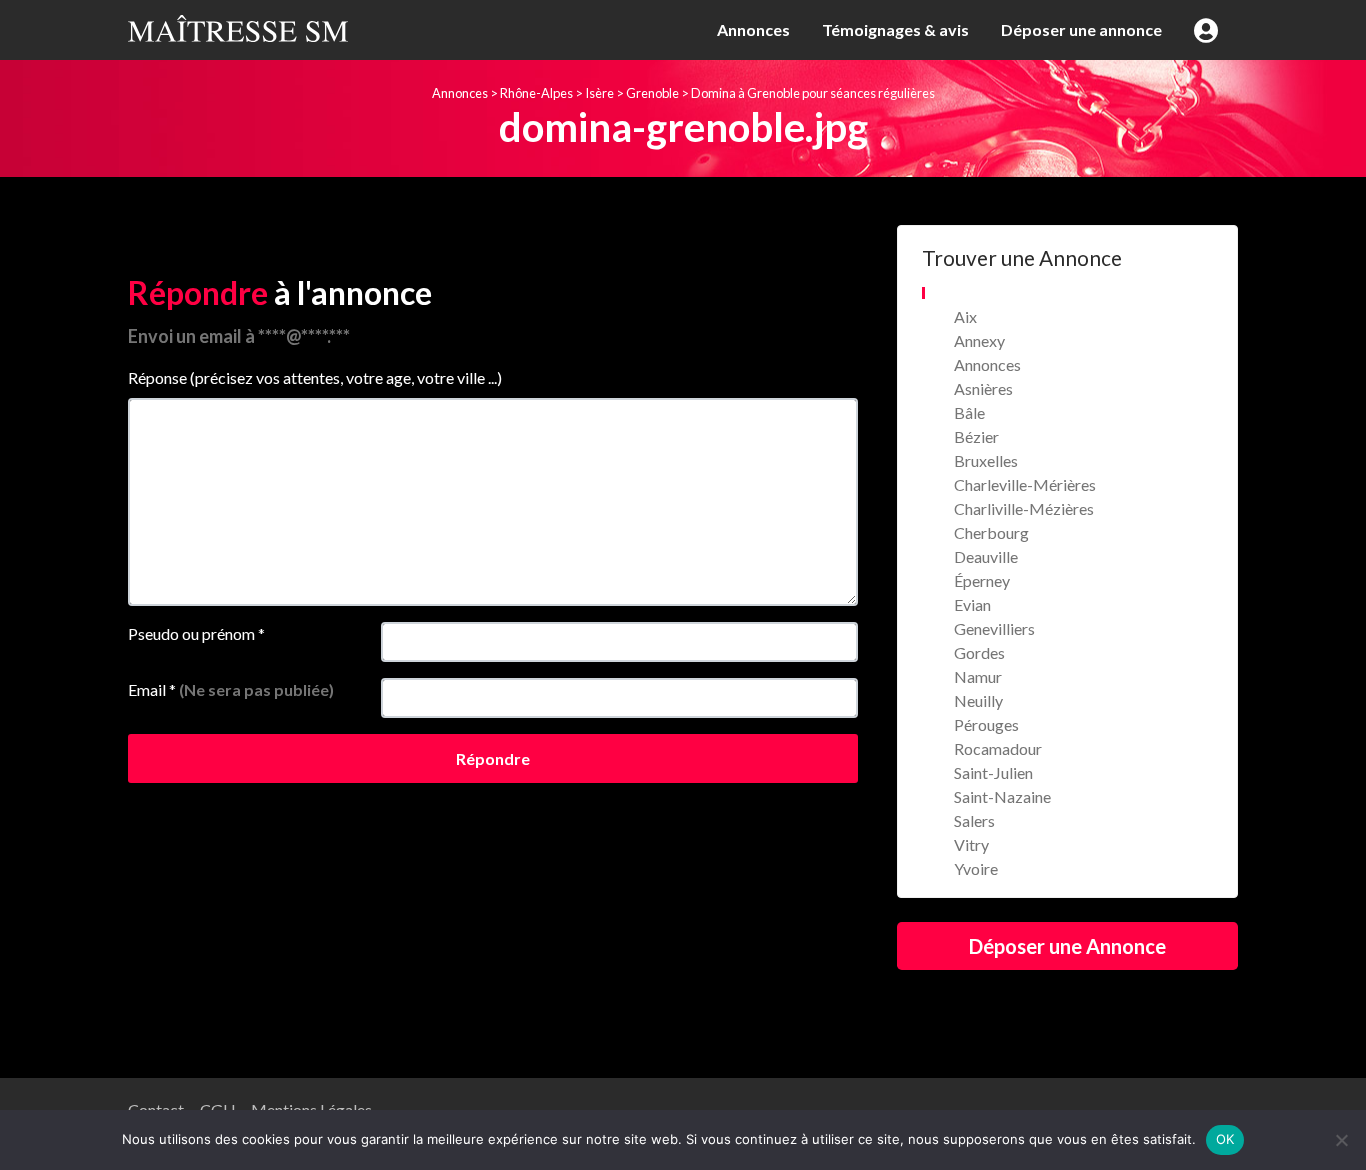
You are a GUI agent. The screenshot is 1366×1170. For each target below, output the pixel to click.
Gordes (979, 652)
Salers (974, 820)
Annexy (979, 340)
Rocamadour (998, 748)
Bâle (969, 412)
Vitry (971, 844)
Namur (978, 676)
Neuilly (978, 700)
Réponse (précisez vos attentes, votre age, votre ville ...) (315, 377)
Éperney (982, 580)
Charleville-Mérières (1025, 484)
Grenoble (652, 93)
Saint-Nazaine (1002, 796)
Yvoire (976, 868)
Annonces (753, 29)
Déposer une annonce (1081, 29)
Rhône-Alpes (536, 93)
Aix (965, 316)
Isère (599, 93)
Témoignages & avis (895, 29)
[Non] (1341, 1140)
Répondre (493, 758)
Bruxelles (986, 460)
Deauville (986, 556)
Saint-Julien (993, 772)
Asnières (983, 388)
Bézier (976, 436)
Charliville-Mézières (1024, 508)
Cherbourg (991, 532)
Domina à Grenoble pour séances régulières (813, 93)
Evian (972, 604)
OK (1225, 1139)
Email (231, 689)
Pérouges (986, 724)
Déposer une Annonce (1067, 946)
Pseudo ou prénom (196, 633)
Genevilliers (994, 628)
